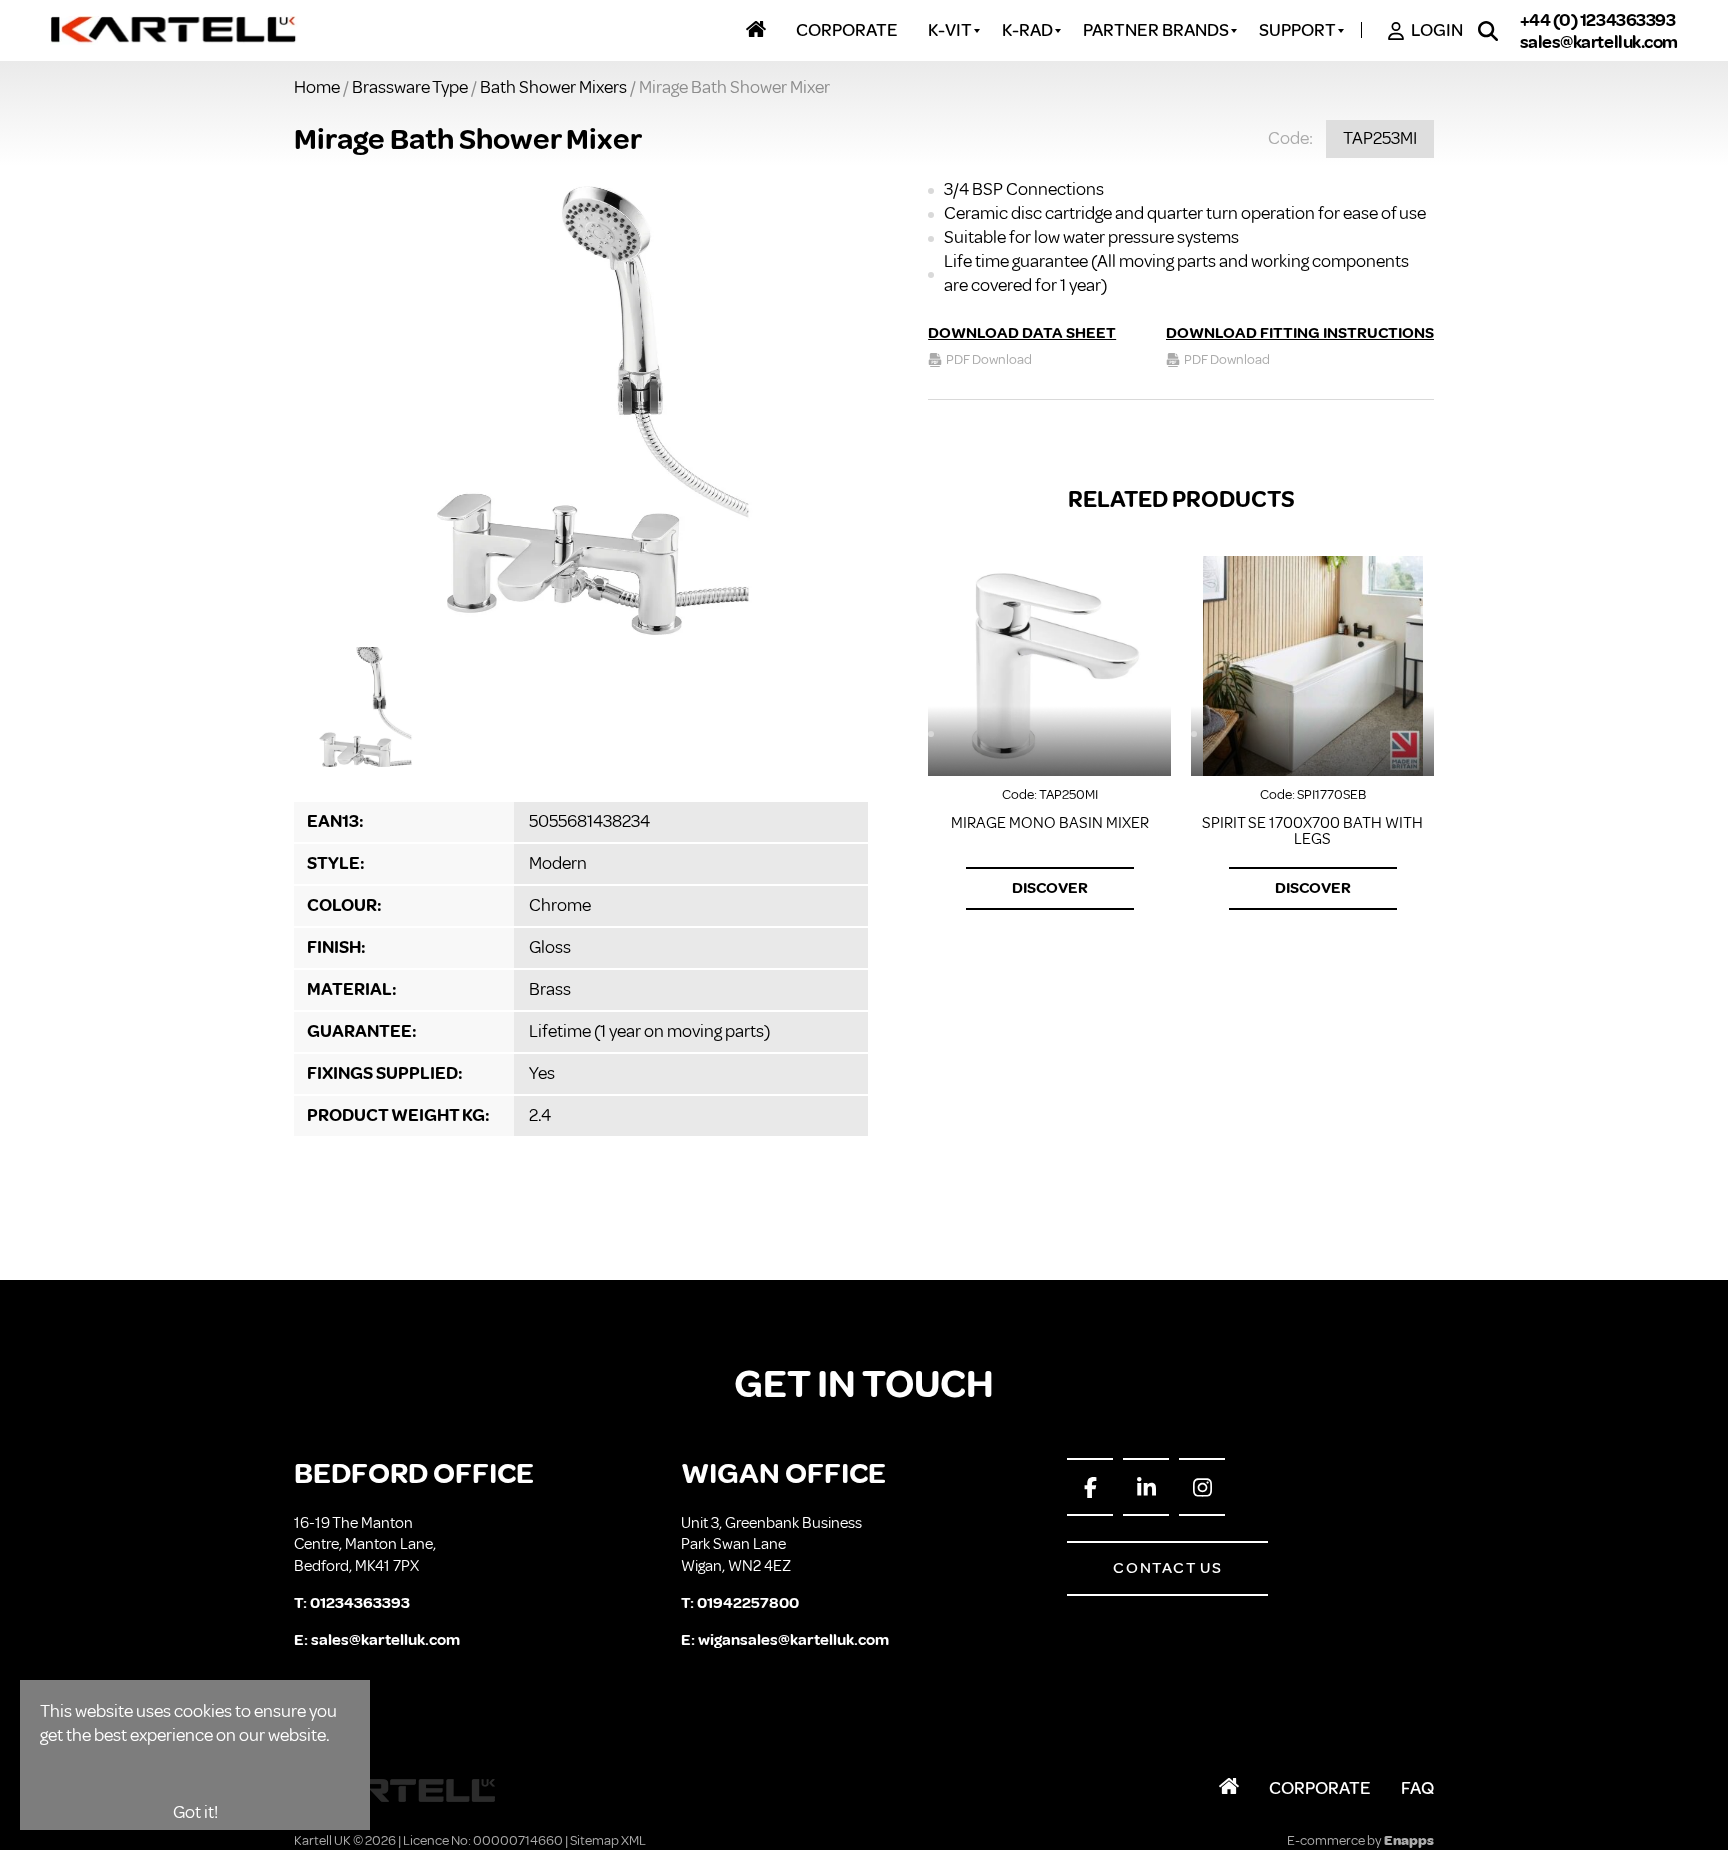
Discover (1050, 888)
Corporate (1320, 1788)
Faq (1417, 1788)
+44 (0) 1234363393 (1598, 20)
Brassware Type (410, 87)
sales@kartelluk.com (1599, 42)
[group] (581, 407)
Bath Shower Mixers (553, 87)
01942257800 (748, 1603)
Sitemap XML (608, 1840)
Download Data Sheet (1022, 333)
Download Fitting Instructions (1300, 333)
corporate (847, 31)
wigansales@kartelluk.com (793, 1640)
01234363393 (360, 1603)
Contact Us (1167, 1568)
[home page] (174, 31)
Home (317, 87)
